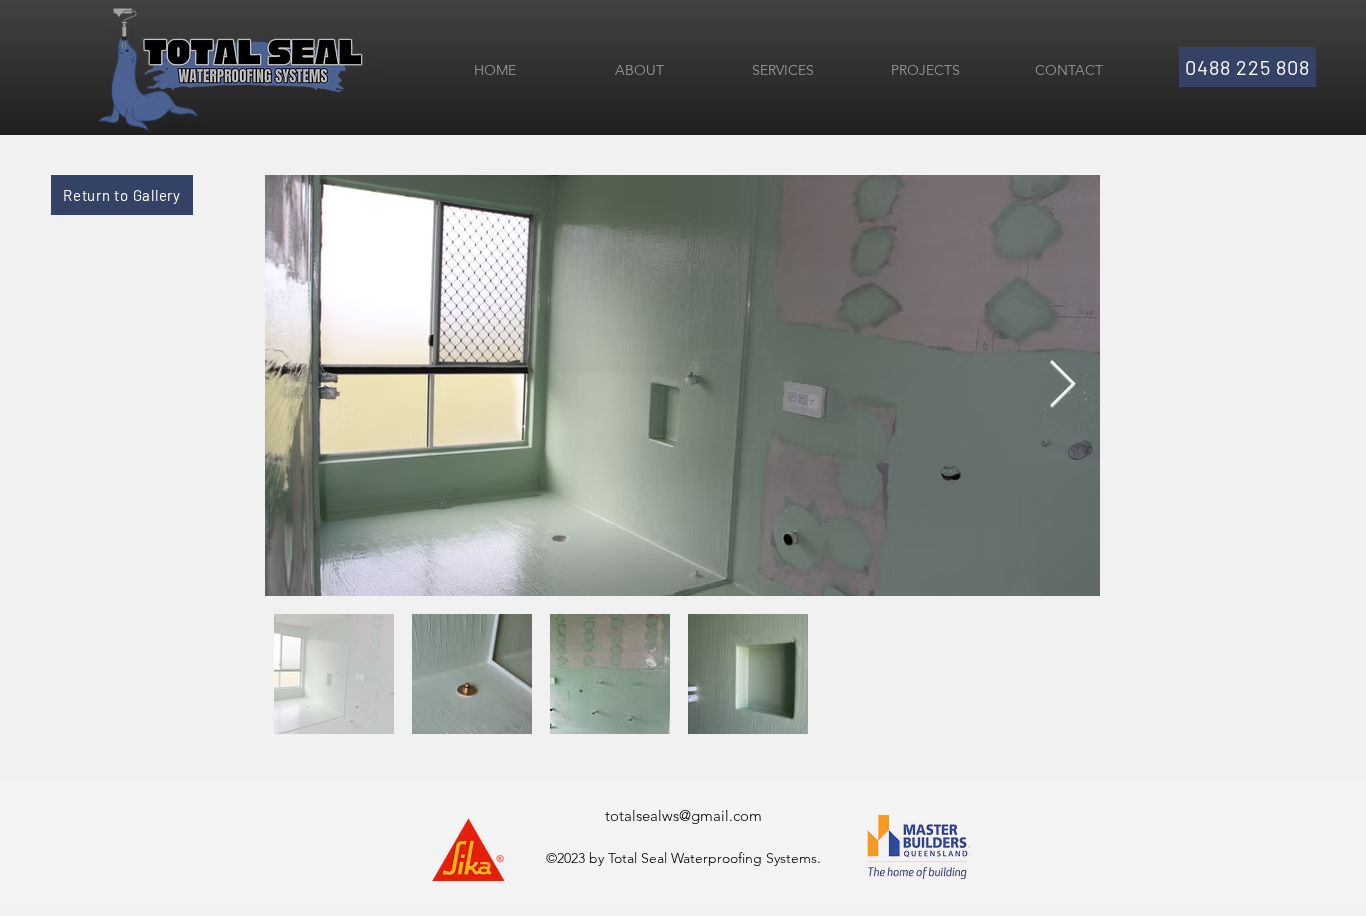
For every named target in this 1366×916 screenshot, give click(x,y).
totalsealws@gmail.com (683, 815)
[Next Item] (1062, 385)
